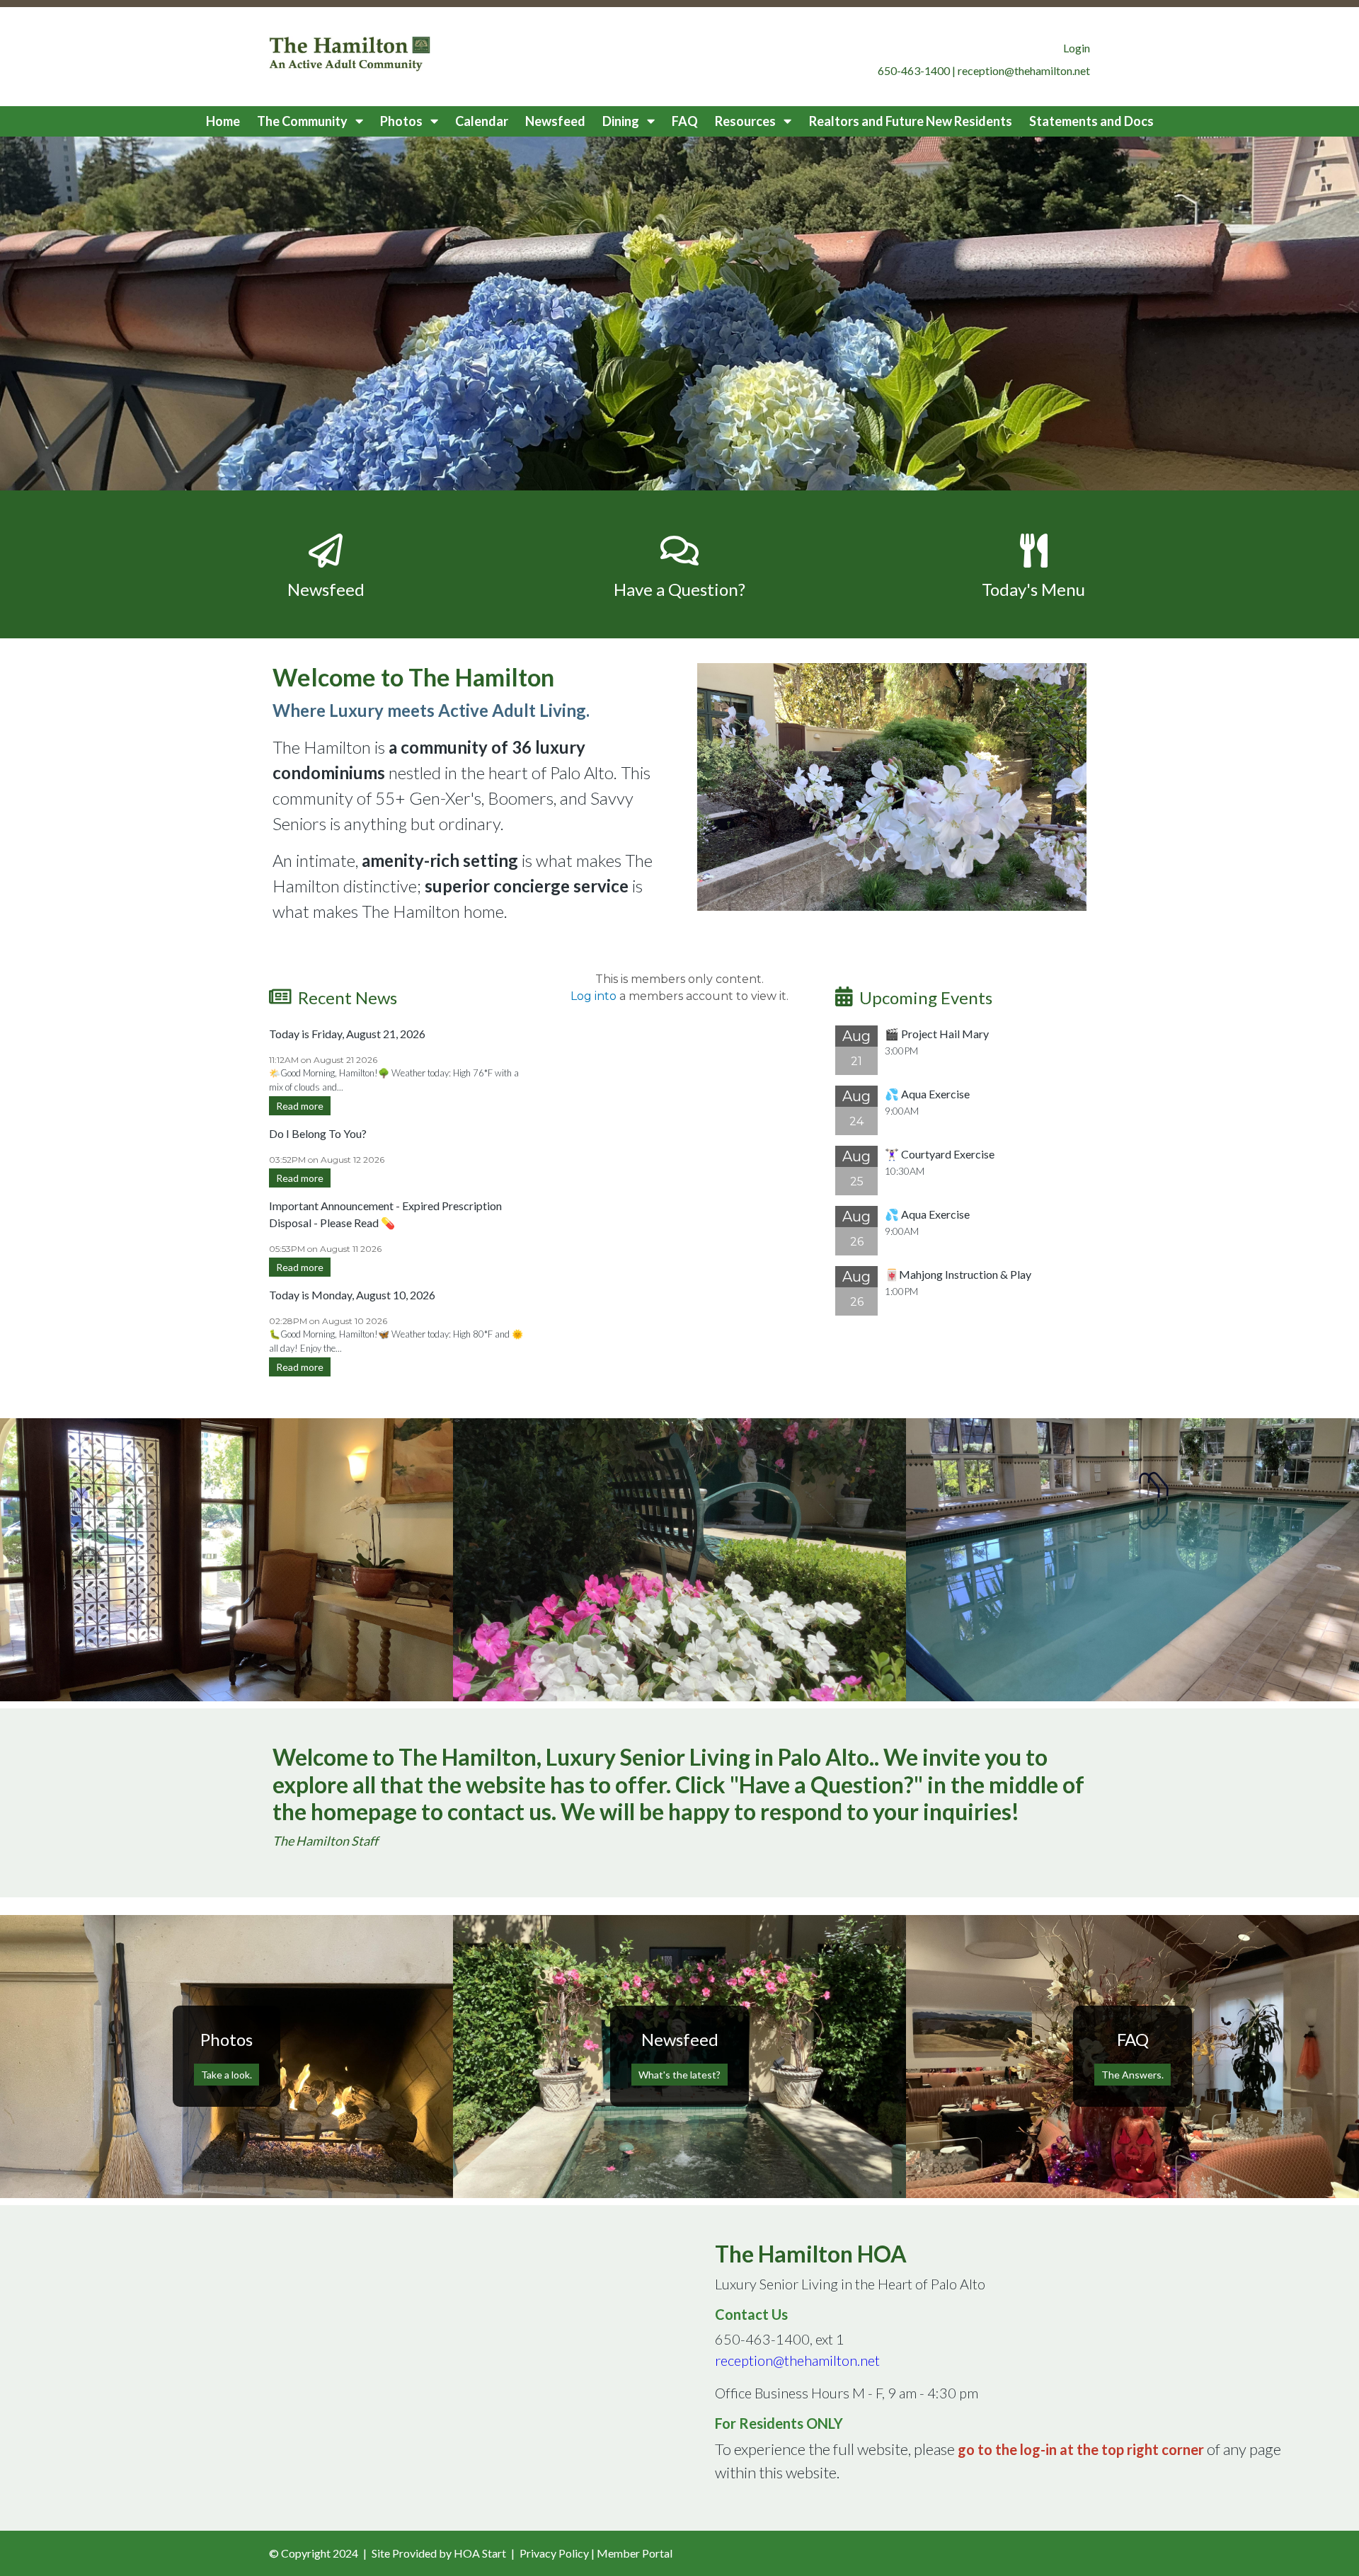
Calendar (482, 121)
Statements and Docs (1091, 121)
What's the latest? (679, 2075)
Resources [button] (746, 121)
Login (1077, 48)
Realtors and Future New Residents (911, 121)
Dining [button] (622, 121)
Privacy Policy (554, 2553)
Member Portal (635, 2553)
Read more (300, 1106)
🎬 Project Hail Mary (937, 1034)
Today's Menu (1033, 589)
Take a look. (226, 2075)
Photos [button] (402, 121)
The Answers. (1132, 2075)
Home (223, 121)
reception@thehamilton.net (797, 2360)
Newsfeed (555, 121)
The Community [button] (303, 121)
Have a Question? (679, 589)
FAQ (685, 121)
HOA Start (480, 2553)
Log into (594, 996)
